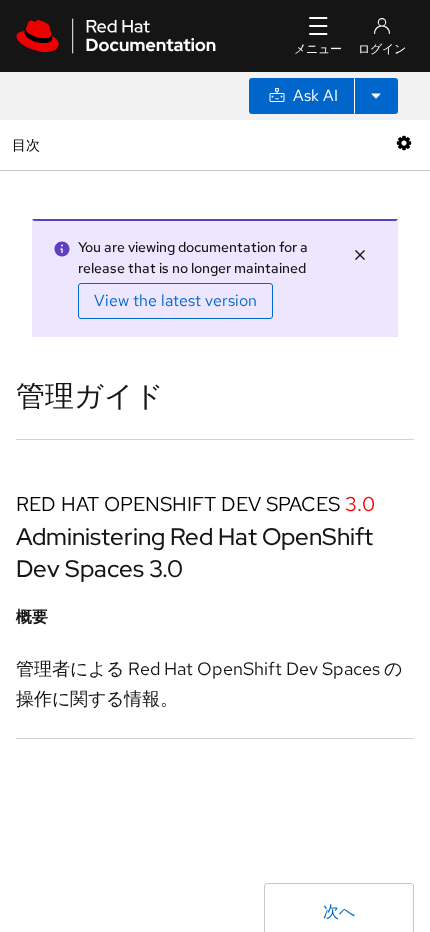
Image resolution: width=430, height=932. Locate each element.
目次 (28, 144)
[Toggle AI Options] (376, 96)
